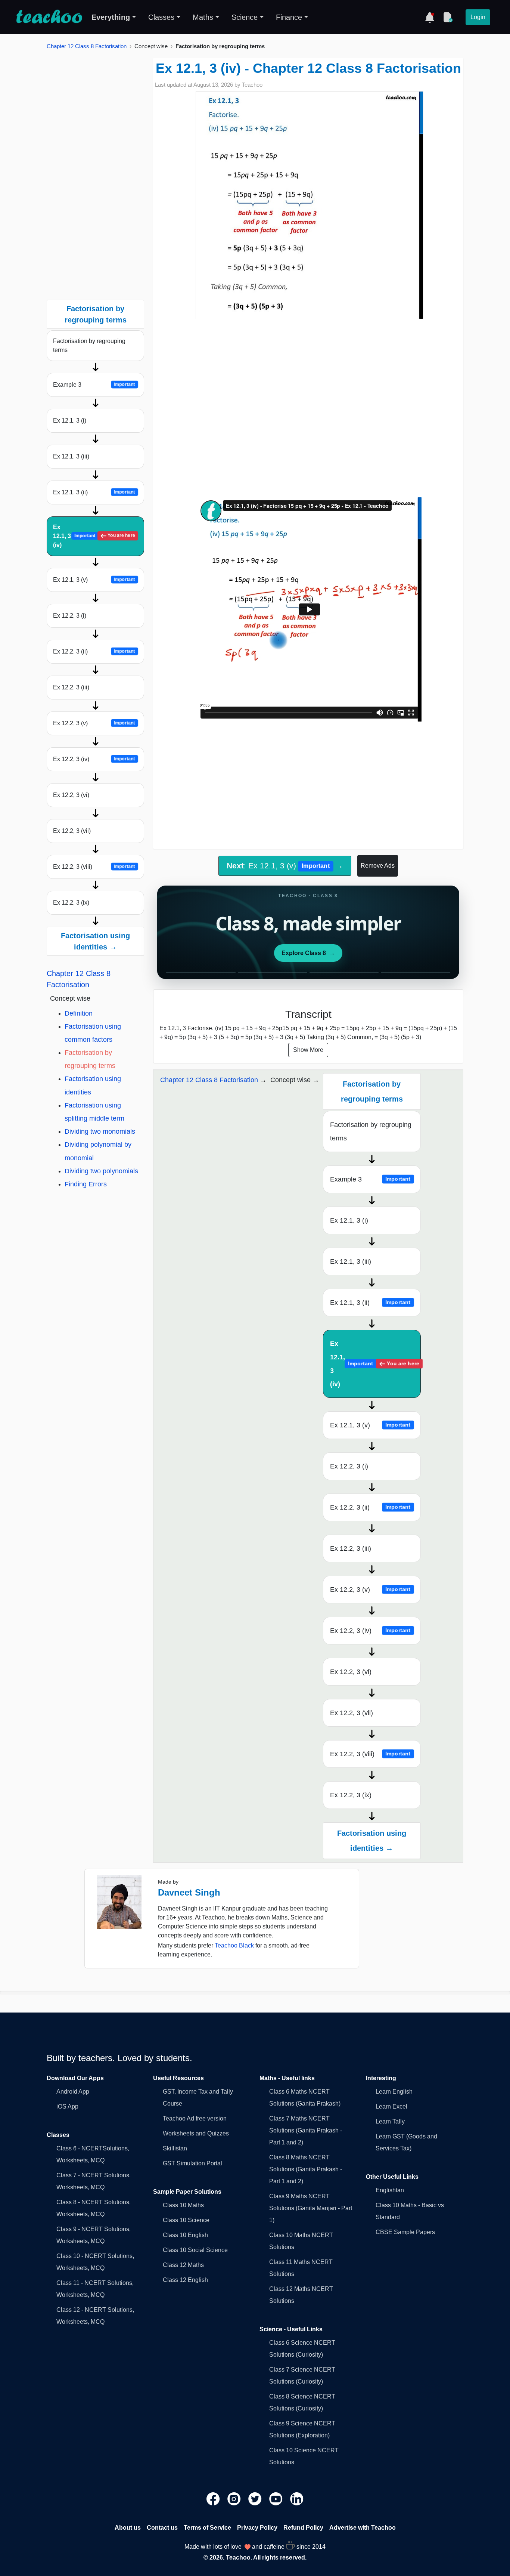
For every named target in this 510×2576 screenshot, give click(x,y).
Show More (308, 1050)
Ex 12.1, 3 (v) (94, 580)
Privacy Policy (257, 2528)
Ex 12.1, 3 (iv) (94, 536)
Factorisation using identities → (95, 941)
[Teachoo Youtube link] (277, 2498)
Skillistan (175, 2148)
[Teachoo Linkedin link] (297, 2498)
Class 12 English (185, 2280)
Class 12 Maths (183, 2265)
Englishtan (390, 2190)
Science (245, 17)
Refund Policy (303, 2528)
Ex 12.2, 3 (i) (70, 616)
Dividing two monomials (100, 1131)
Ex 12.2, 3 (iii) (71, 687)
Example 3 (94, 385)
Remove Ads (378, 866)
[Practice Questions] (448, 17)
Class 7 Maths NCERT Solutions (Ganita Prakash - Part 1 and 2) (306, 2130)
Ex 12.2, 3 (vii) (72, 831)
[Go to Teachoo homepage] (49, 17)
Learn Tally (390, 2121)
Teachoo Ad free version (195, 2118)
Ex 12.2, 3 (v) (94, 723)
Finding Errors (86, 1184)
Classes (161, 17)
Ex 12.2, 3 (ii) (94, 651)
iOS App (67, 2106)
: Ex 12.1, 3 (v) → (285, 866)
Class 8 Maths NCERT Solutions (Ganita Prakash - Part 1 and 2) (306, 2169)
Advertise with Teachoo (363, 2528)
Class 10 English (185, 2235)
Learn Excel (391, 2106)
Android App (73, 2092)
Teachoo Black (234, 1945)
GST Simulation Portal (192, 2163)
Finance (289, 17)
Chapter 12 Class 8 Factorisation (87, 46)
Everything (111, 17)
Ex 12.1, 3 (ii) (94, 492)
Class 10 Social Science (195, 2250)
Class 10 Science (186, 2220)
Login (478, 17)
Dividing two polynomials (101, 1171)
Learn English (394, 2092)
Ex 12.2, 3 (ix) (71, 903)
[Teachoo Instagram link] (235, 2498)
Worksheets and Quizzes (196, 2133)
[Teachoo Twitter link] (256, 2498)
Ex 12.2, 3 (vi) (71, 795)
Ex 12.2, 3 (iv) (94, 759)
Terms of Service (207, 2528)
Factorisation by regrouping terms (89, 345)
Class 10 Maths (183, 2205)
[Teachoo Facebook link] (214, 2498)
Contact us (162, 2528)
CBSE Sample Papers (405, 2232)
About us (128, 2528)
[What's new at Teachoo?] (430, 17)
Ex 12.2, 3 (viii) (94, 867)
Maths (203, 17)
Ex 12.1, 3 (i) (70, 421)
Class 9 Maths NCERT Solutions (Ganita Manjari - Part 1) (311, 2208)
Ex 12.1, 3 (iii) (71, 456)
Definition (79, 1013)
